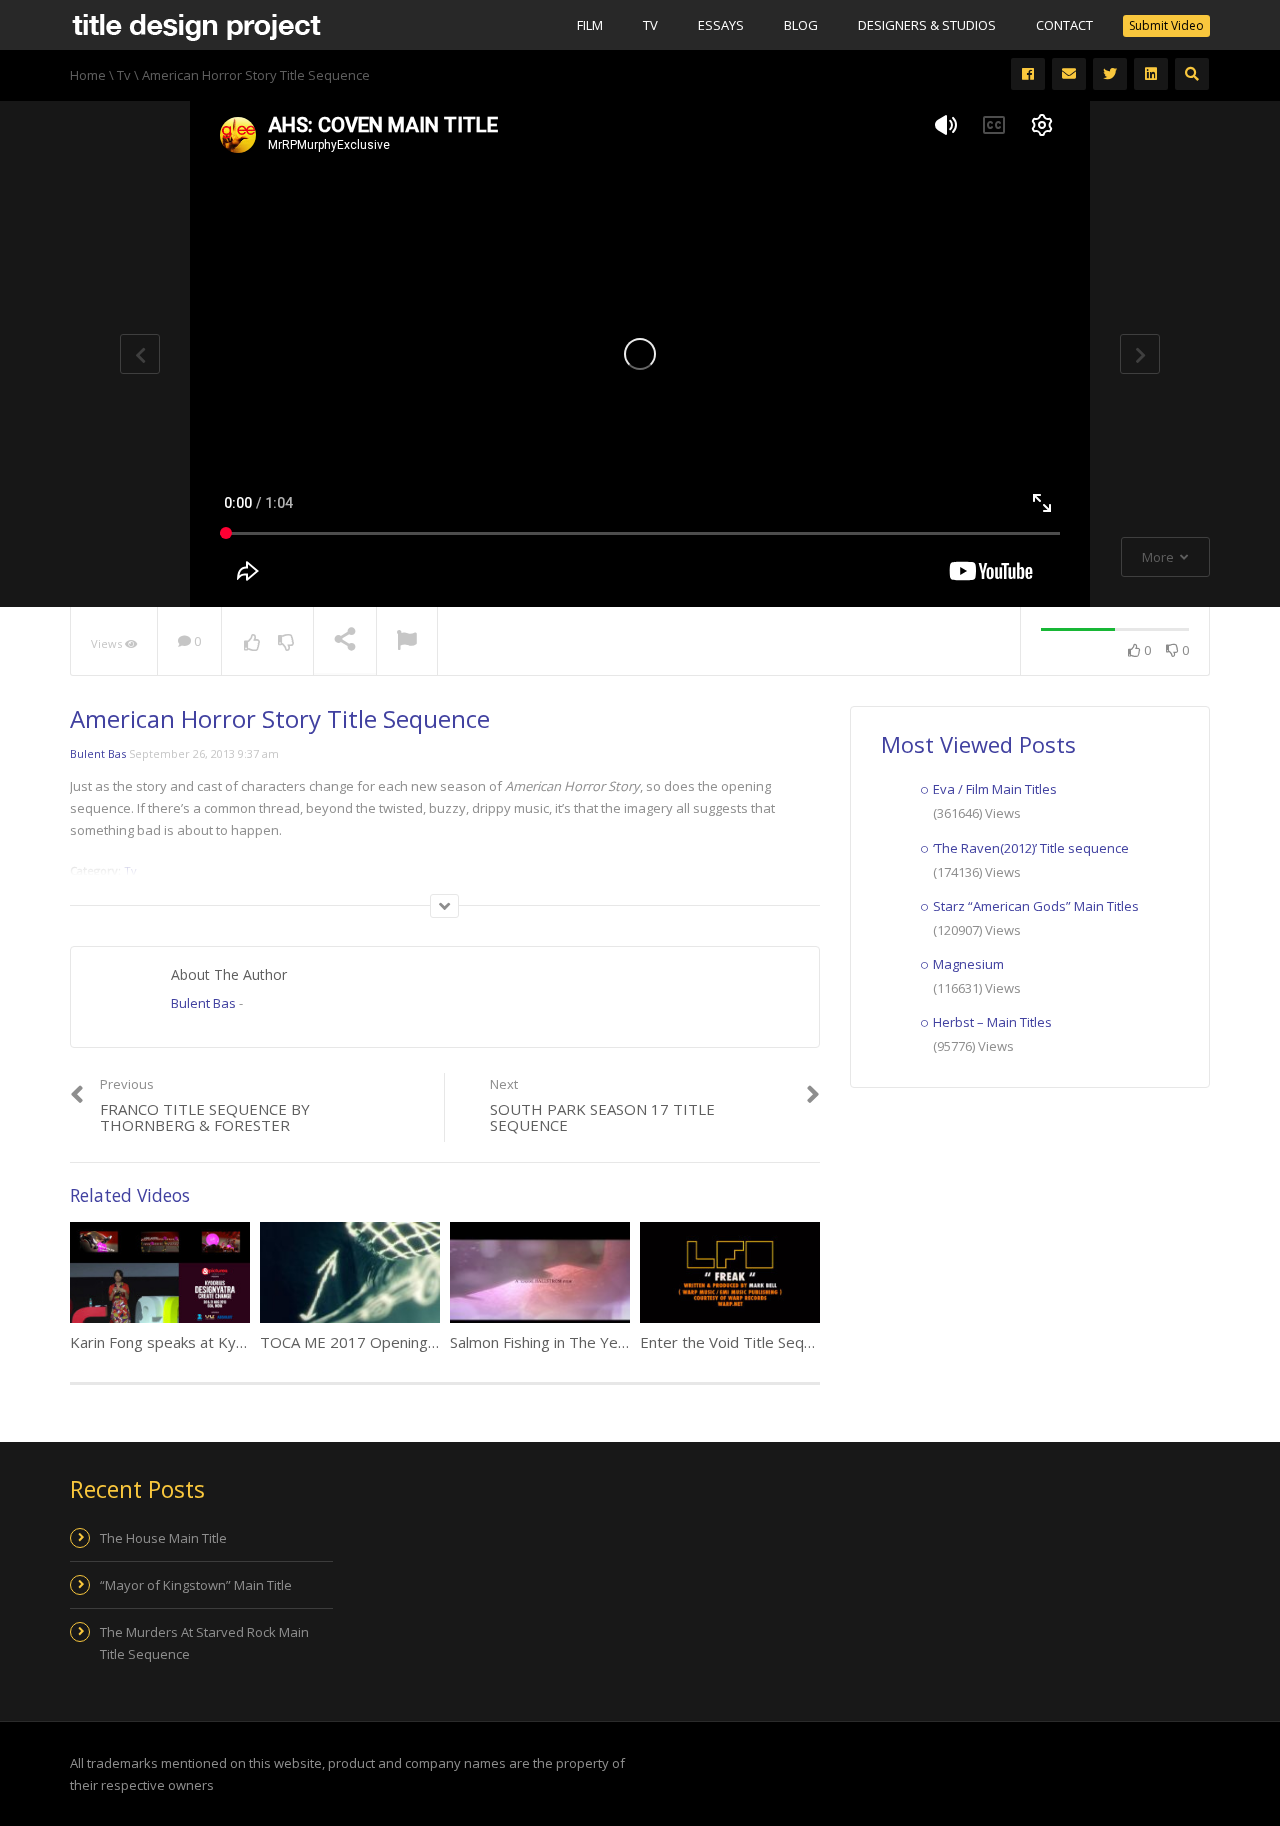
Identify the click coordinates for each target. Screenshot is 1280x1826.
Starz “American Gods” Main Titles (1036, 906)
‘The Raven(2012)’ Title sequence (1031, 848)
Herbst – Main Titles (992, 1022)
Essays (721, 25)
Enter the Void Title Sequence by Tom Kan (786, 1342)
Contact (1064, 25)
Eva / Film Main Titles (995, 789)
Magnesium (968, 964)
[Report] (407, 642)
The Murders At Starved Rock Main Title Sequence (204, 1643)
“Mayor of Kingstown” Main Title (196, 1585)
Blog (801, 25)
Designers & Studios (927, 25)
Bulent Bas (98, 753)
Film (590, 25)
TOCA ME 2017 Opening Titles (365, 1342)
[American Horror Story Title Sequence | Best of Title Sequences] (196, 25)
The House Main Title (163, 1538)
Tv (650, 25)
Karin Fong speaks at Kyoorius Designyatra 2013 (238, 1342)
